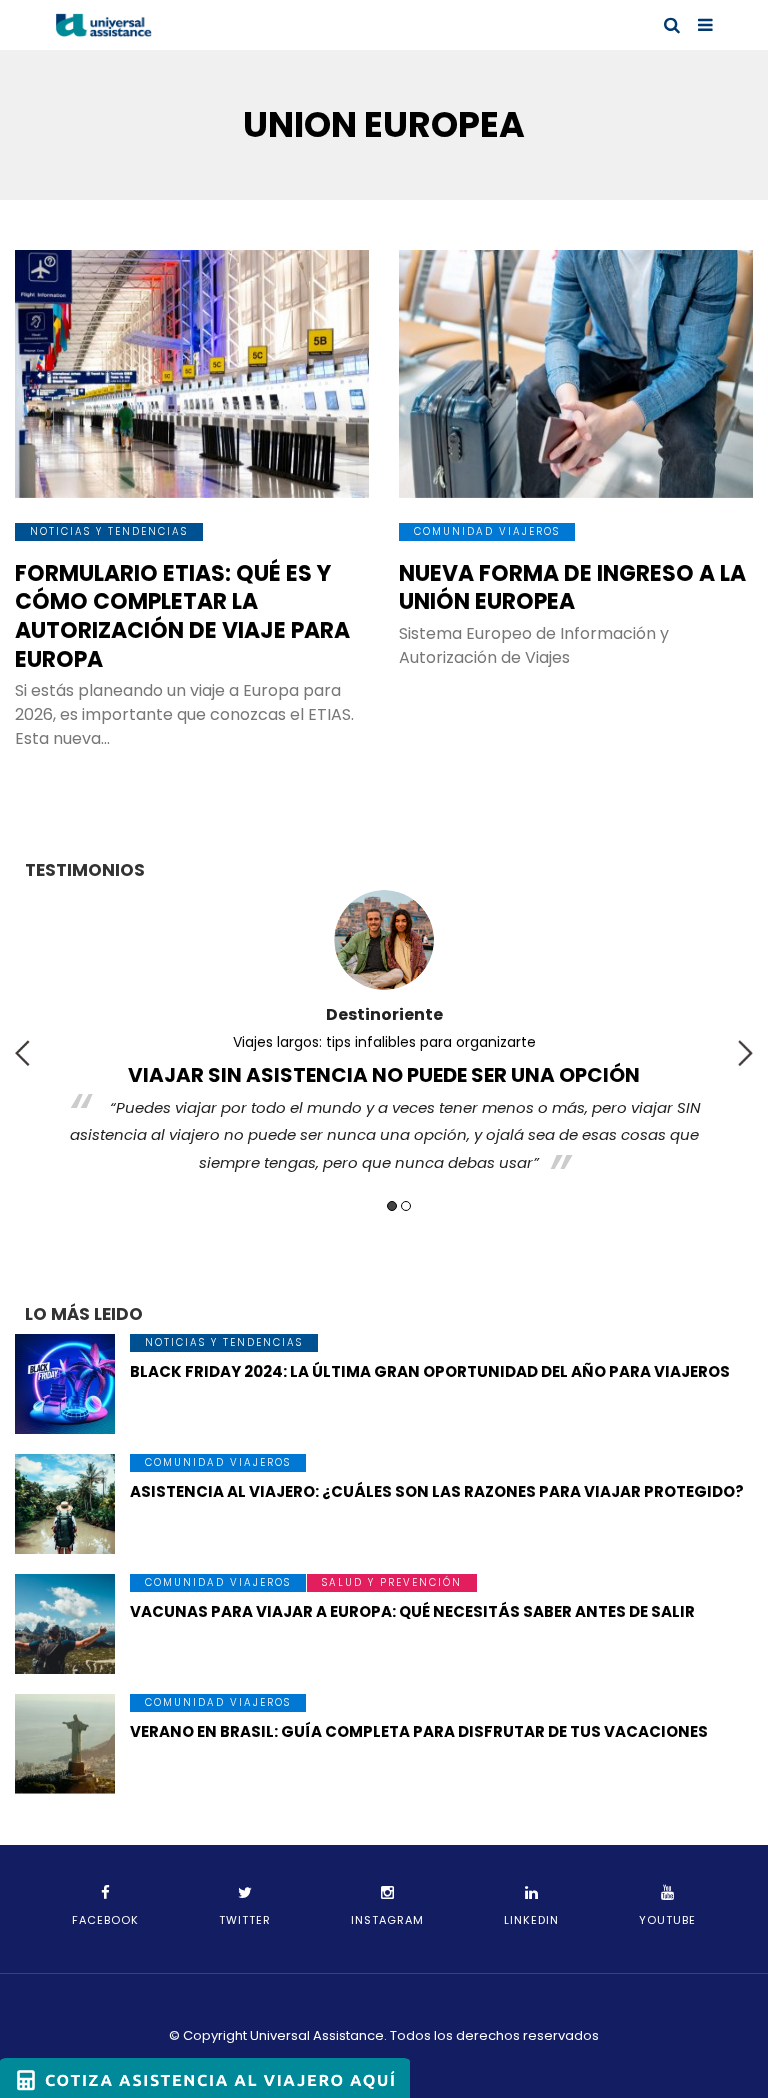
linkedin (531, 1920)
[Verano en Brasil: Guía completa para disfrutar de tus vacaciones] (65, 1744)
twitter (245, 1920)
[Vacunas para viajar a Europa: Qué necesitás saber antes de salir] (65, 1624)
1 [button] (392, 1206)
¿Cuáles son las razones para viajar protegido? (567, 1042)
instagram (387, 1920)
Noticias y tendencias (109, 531)
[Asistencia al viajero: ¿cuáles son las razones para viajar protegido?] (65, 1504)
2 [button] (406, 1206)
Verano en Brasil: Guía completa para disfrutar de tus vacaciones (419, 1731)
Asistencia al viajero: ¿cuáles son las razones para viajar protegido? (437, 1491)
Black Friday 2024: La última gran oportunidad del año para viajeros (430, 1371)
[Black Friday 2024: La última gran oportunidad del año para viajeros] (65, 1384)
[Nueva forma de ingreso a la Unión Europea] (576, 374)
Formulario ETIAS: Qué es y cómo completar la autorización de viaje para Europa (182, 616)
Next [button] (745, 1053)
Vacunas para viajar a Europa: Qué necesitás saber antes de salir (412, 1611)
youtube (667, 1920)
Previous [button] (22, 1053)
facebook (105, 1920)
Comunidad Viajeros (487, 531)
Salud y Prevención (392, 1582)
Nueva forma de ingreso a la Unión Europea (572, 588)
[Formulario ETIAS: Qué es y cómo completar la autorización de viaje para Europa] (192, 374)
